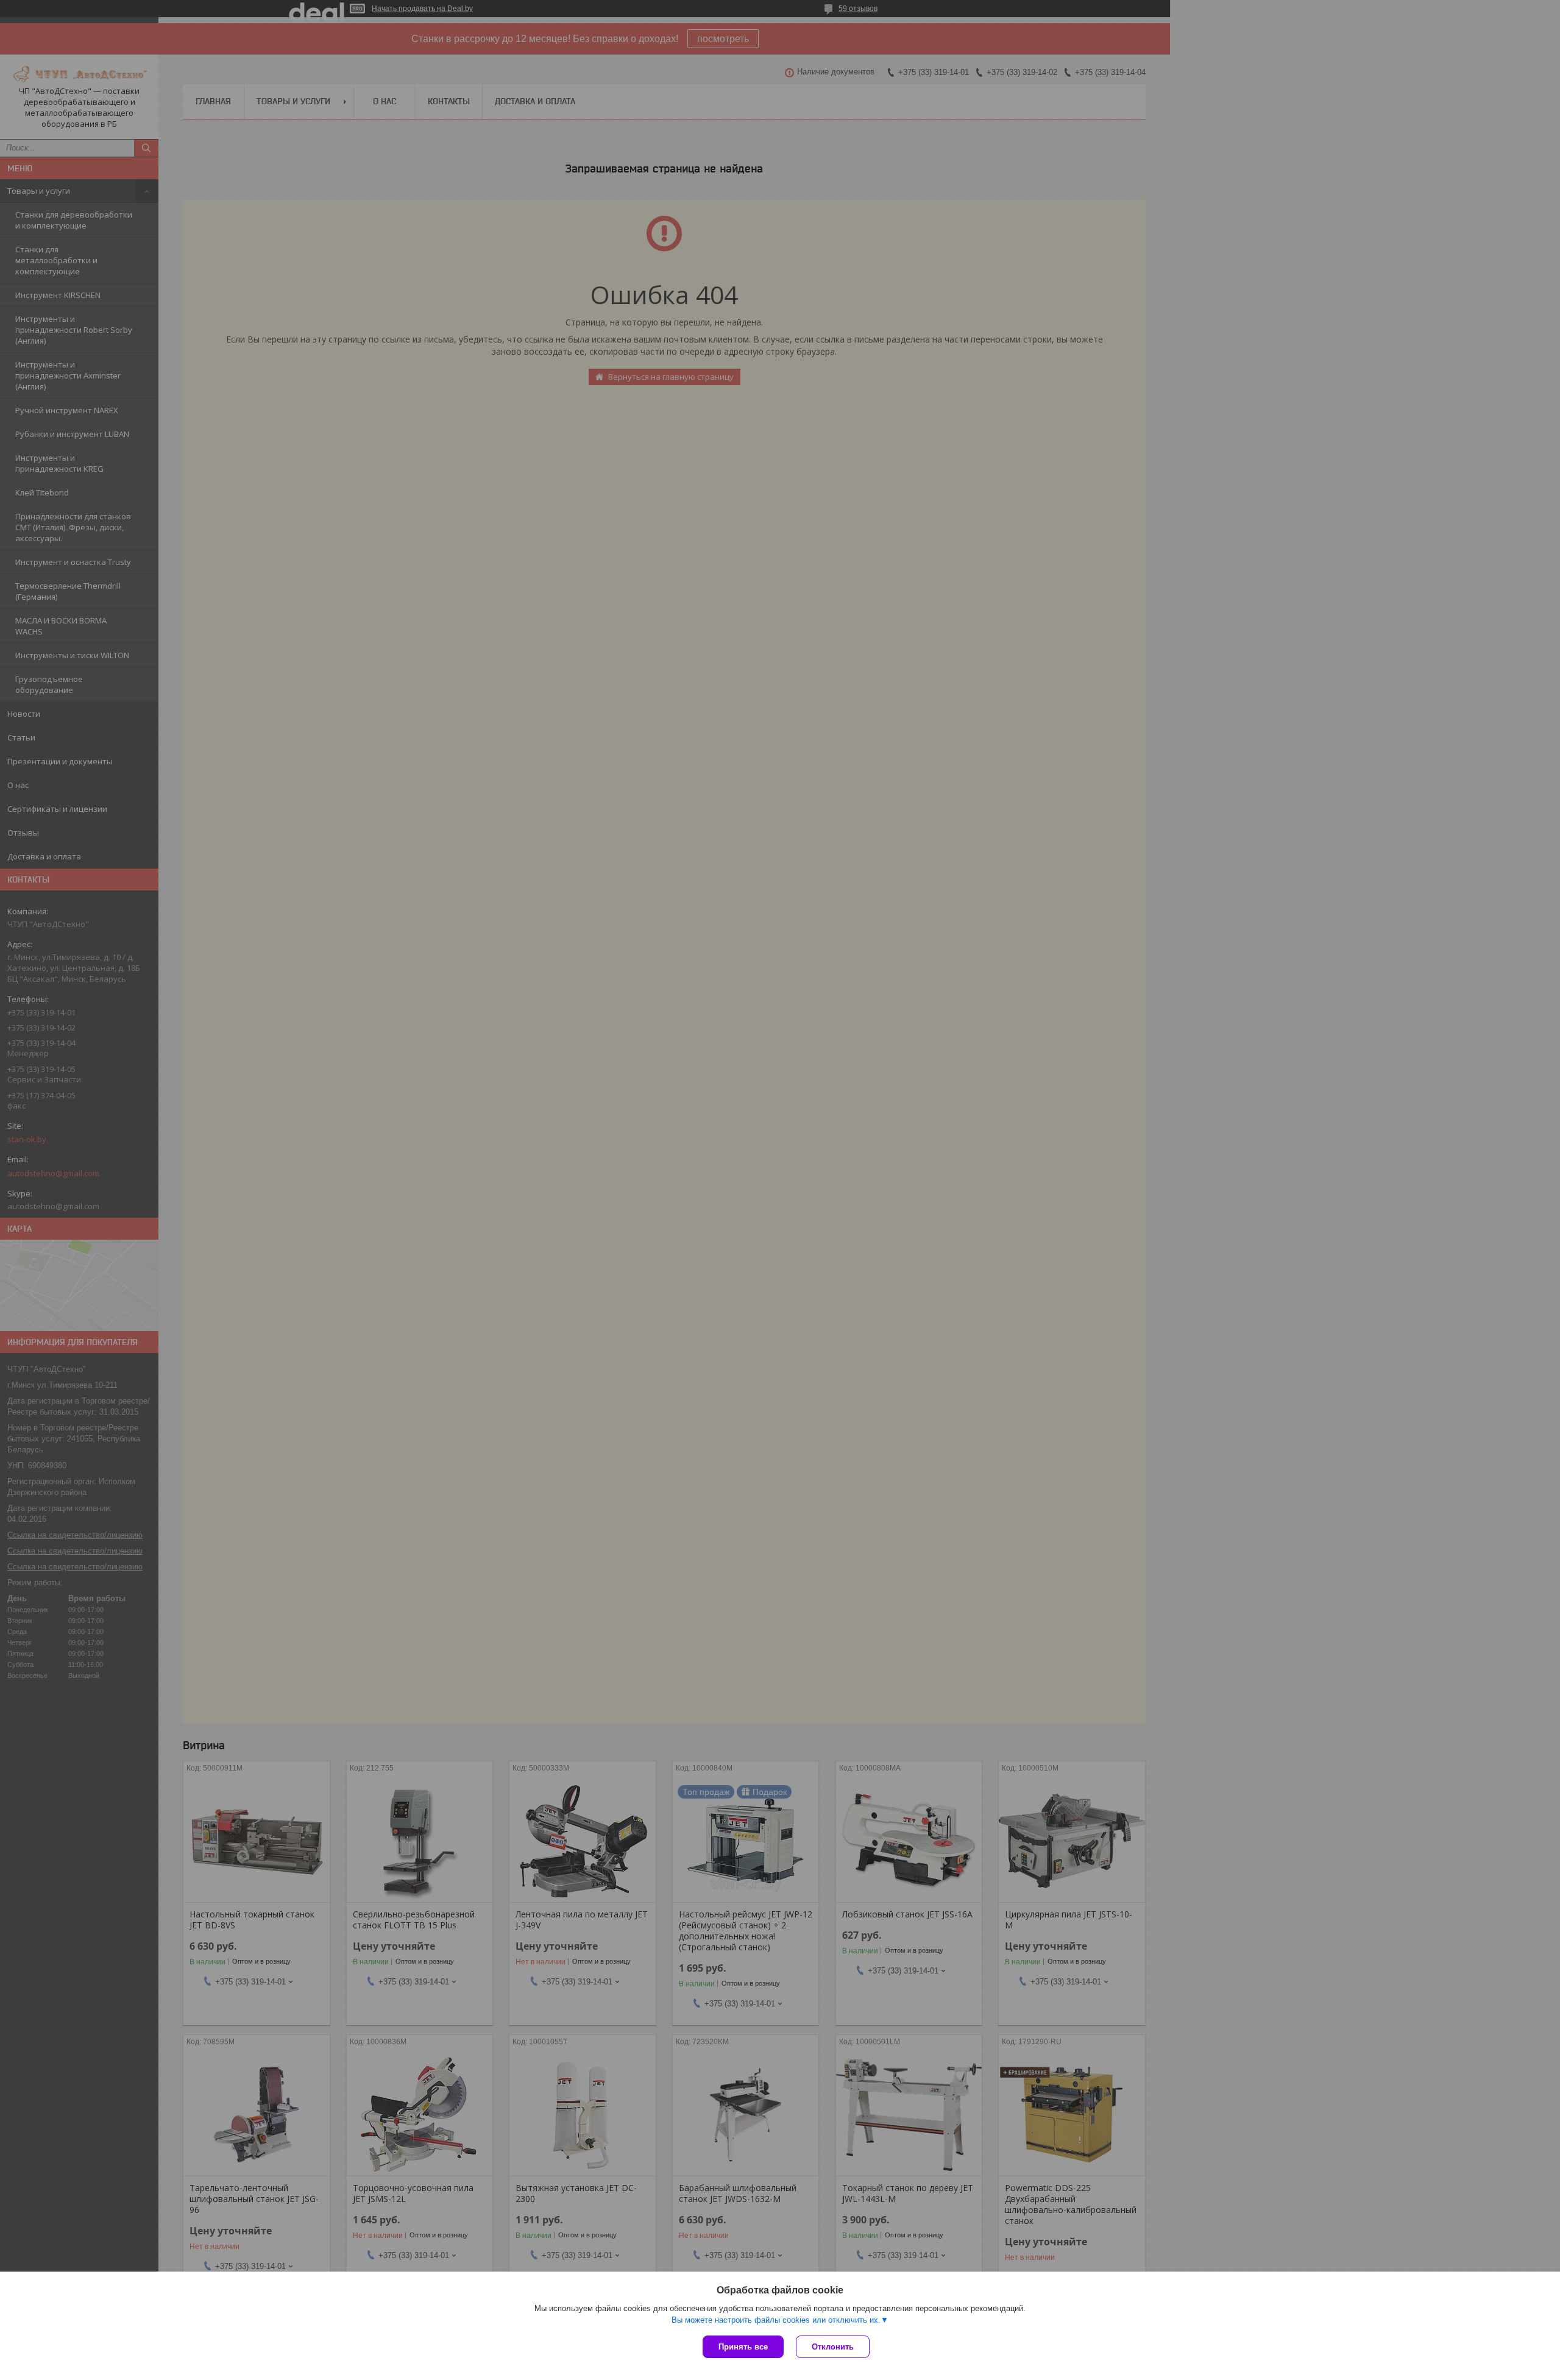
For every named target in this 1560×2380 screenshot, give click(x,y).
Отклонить (833, 2347)
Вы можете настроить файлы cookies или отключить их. (776, 2320)
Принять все (743, 2347)
